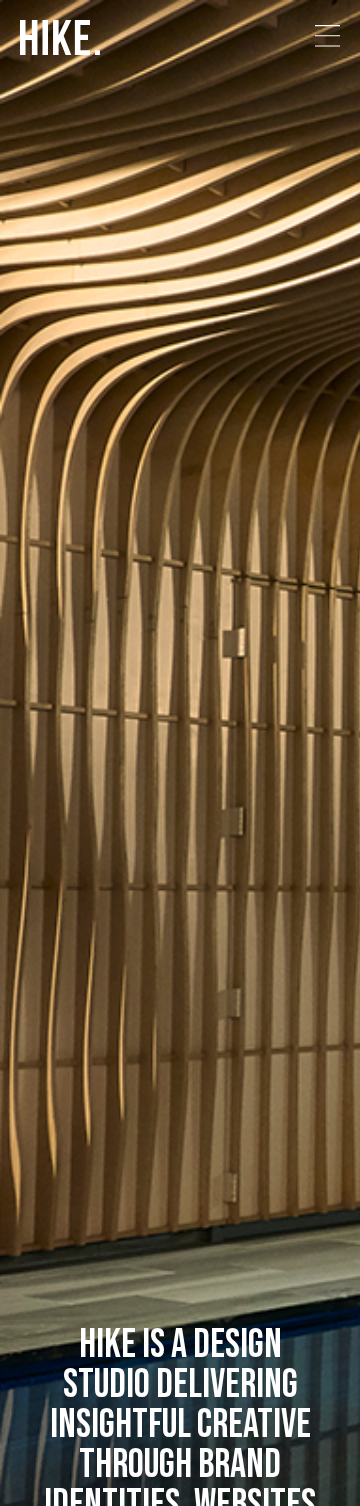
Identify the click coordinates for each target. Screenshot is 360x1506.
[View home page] (60, 40)
